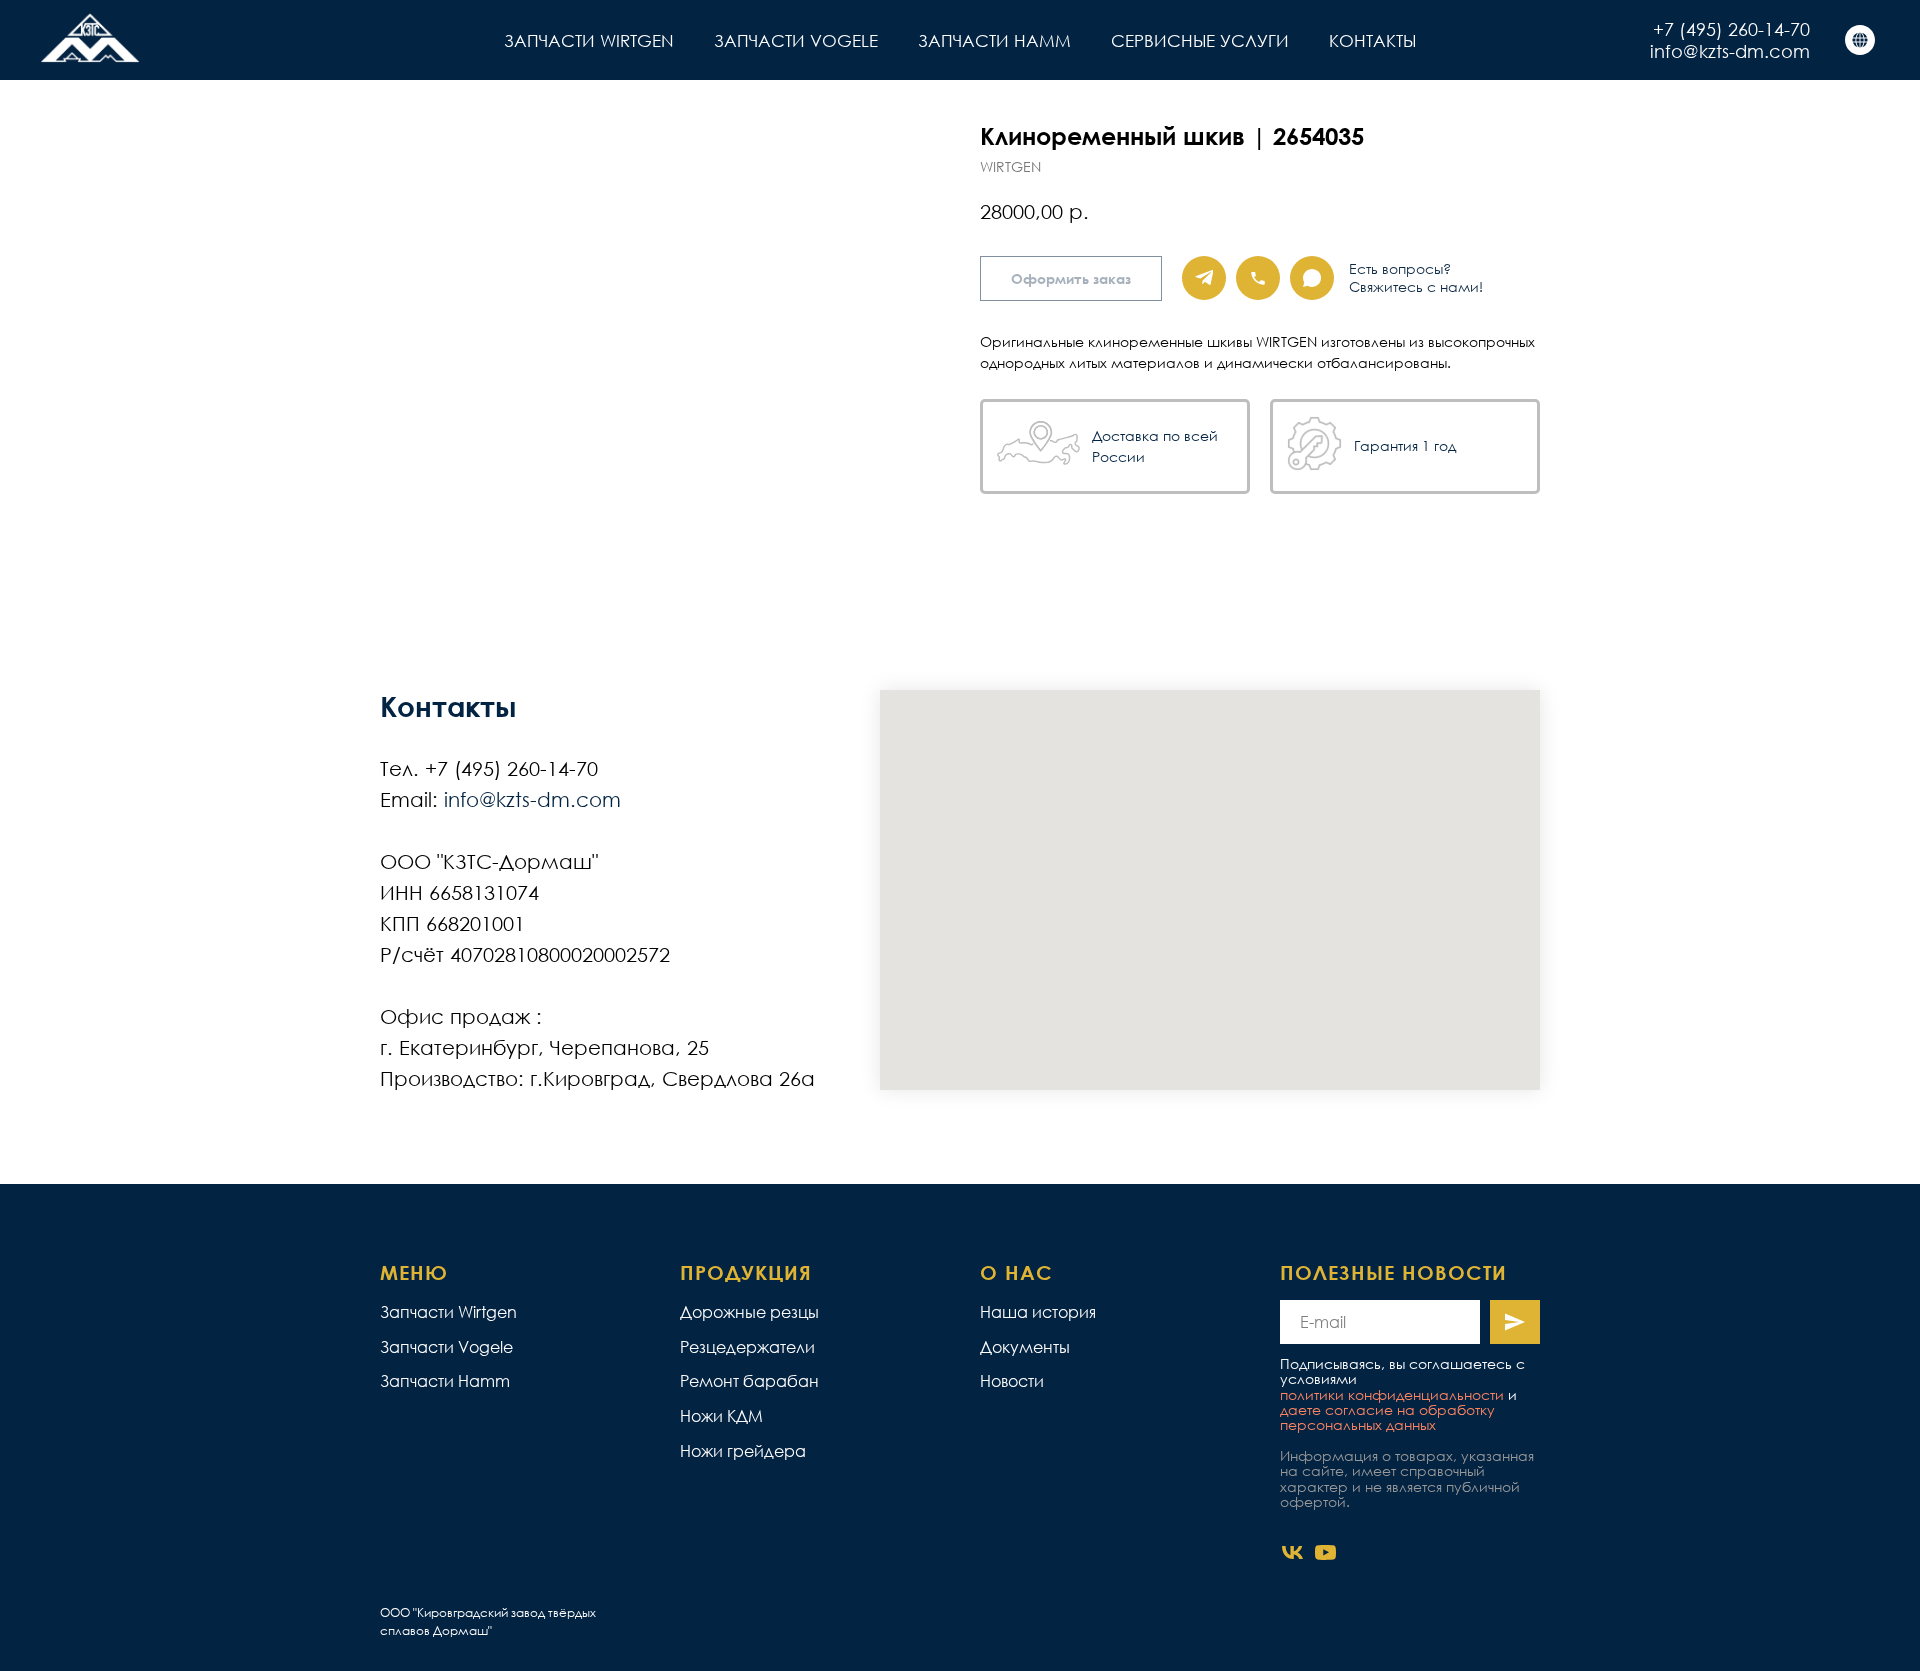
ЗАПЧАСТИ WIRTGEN (589, 40)
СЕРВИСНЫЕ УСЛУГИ (1200, 40)
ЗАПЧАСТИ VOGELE (796, 40)
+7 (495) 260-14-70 (1731, 29)
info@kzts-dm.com (1730, 51)
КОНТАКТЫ (1372, 40)
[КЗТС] (1860, 40)
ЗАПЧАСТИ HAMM (994, 40)
